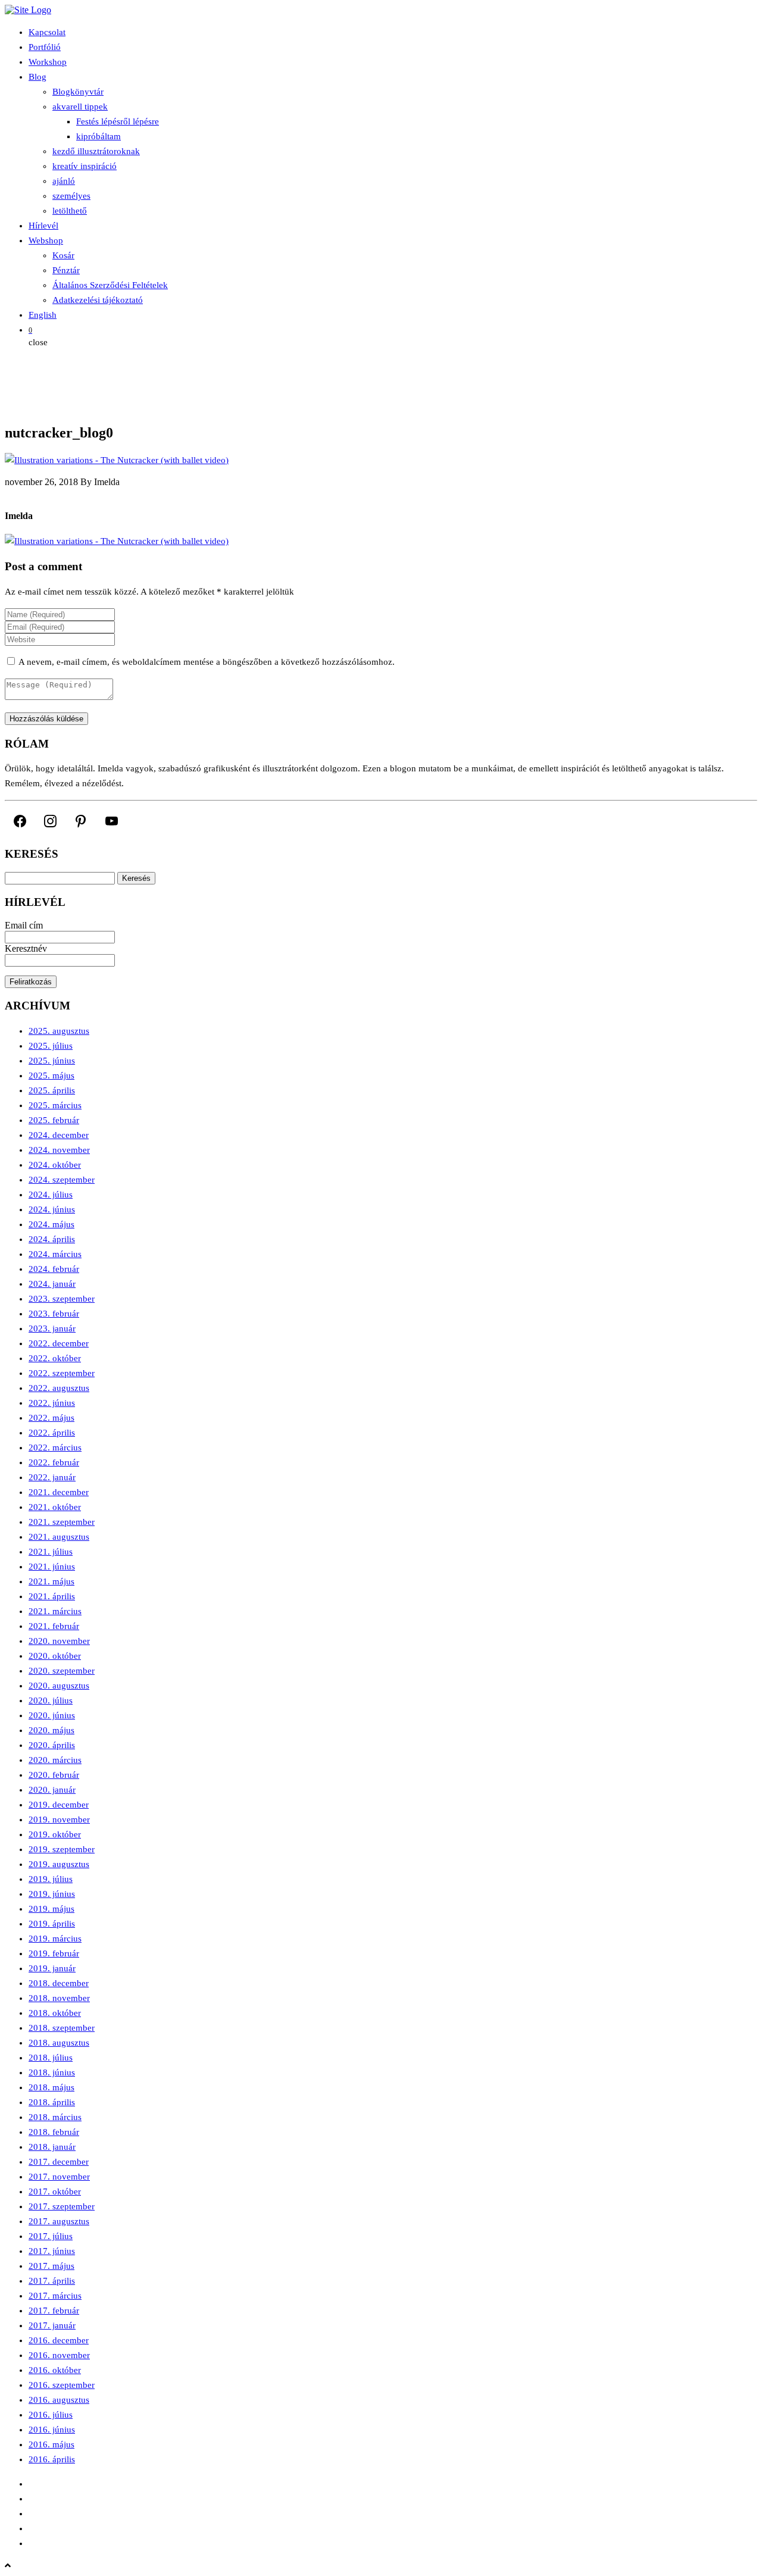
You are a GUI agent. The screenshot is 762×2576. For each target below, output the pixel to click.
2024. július (51, 1195)
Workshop (48, 62)
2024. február (54, 1269)
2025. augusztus (59, 1031)
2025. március (55, 1105)
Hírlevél (43, 226)
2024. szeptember (62, 1180)
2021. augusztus (59, 1537)
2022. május (51, 1418)
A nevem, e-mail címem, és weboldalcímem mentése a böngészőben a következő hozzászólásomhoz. (207, 662)
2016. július (51, 2415)
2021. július (51, 1552)
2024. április (52, 1239)
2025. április (52, 1090)
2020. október (55, 1656)
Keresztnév (26, 948)
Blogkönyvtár (78, 92)
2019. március (55, 1939)
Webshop (46, 240)
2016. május (51, 2444)
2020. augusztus (59, 1686)
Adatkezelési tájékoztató (98, 300)
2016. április (52, 2459)
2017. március (55, 2296)
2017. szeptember (62, 2206)
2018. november (59, 1998)
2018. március (55, 2117)
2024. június (52, 1209)
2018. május (51, 2087)
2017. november (59, 2177)
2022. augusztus (59, 1388)
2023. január (52, 1328)
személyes (71, 196)
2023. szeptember (62, 1299)
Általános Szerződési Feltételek (110, 285)
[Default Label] (81, 821)
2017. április (52, 2281)
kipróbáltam (99, 136)
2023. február (54, 1314)
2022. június (52, 1403)
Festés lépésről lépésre (118, 121)
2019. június (52, 1894)
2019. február (54, 1953)
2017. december (59, 2162)
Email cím (24, 925)
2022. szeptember (62, 1373)
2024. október (55, 1165)
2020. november (59, 1641)
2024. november (59, 1150)
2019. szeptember (62, 1849)
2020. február (54, 1775)
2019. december (59, 1805)
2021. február (54, 1626)
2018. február (54, 2132)
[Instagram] (50, 821)
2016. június (52, 2430)
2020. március (55, 1760)
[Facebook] (20, 821)
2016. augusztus (59, 2400)
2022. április (52, 1433)
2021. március (55, 1611)
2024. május (51, 1224)
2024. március (55, 1254)
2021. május (51, 1581)
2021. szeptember (62, 1522)
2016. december (59, 2340)
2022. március (55, 1448)
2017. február (54, 2311)
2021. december (59, 1492)
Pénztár (66, 270)
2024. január (52, 1284)
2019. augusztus (59, 1864)
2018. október (55, 2013)
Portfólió (45, 47)
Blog (38, 77)
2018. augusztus (59, 2043)
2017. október (55, 2192)
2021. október (55, 1507)
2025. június (52, 1061)
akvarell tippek (80, 107)
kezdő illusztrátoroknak (96, 151)
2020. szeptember (62, 1671)
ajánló (64, 181)
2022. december (59, 1343)
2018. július (51, 2058)
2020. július (51, 1700)
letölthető (70, 211)
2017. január (52, 2325)
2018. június (52, 2072)
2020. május (51, 1730)
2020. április (52, 1745)
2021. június (52, 1567)
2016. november (59, 2355)
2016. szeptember (62, 2385)
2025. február (54, 1120)
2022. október (55, 1358)
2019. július (51, 1879)
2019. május (51, 1909)
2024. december (59, 1135)
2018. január (52, 2147)
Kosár (63, 255)
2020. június (52, 1715)
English (43, 315)
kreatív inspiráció (85, 166)
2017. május (51, 2266)
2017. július (51, 2236)
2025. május (51, 1076)
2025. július (51, 1046)
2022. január (52, 1477)
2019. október (55, 1834)
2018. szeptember (62, 2028)
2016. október (55, 2370)
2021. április (52, 1596)
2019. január (52, 1968)
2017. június (52, 2251)
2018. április (52, 2102)
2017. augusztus (59, 2221)
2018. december (59, 1983)
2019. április (52, 1924)
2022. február (54, 1462)
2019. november (59, 1820)
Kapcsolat (47, 32)
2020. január (52, 1790)
